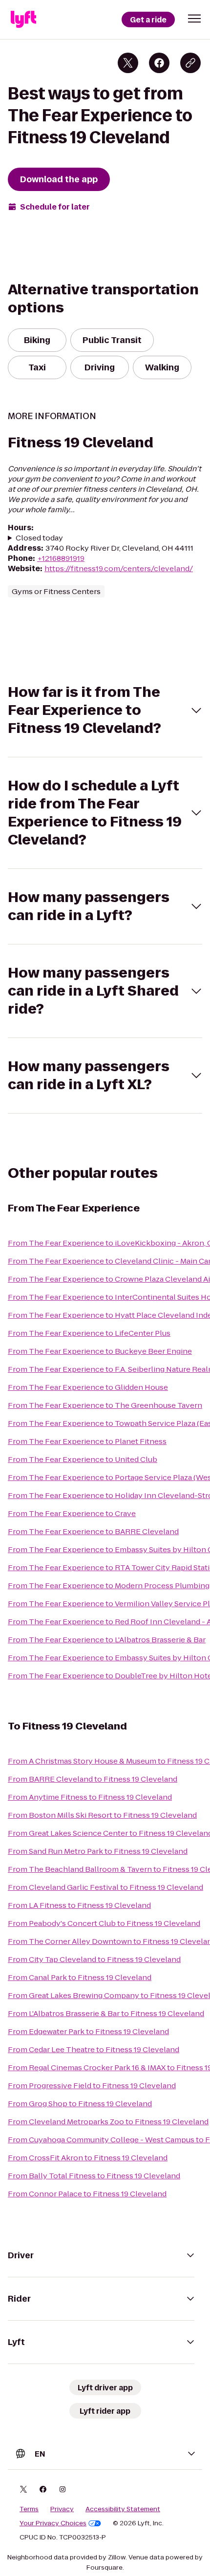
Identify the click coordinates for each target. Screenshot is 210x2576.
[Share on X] (128, 63)
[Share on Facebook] (159, 63)
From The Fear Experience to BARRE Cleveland (93, 1531)
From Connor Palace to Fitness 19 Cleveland (87, 2194)
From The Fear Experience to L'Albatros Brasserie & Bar (107, 1640)
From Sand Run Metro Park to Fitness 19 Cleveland (98, 1851)
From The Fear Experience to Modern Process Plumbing (109, 1586)
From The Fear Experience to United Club (83, 1459)
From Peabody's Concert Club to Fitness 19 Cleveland (104, 1923)
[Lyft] (23, 19)
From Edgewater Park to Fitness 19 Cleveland (88, 2031)
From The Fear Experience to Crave (72, 1513)
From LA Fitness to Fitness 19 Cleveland (79, 1905)
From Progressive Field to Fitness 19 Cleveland (92, 2086)
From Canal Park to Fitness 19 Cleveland (80, 1977)
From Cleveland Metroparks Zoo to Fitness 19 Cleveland (108, 2122)
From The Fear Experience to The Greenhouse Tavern (105, 1405)
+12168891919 (61, 558)
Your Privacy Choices (53, 2523)
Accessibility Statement (123, 2509)
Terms (29, 2509)
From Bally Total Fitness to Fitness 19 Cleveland (94, 2176)
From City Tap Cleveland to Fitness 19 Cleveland (94, 1959)
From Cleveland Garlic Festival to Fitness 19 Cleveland (105, 1887)
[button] (194, 19)
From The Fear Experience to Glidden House (88, 1387)
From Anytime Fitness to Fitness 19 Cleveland (90, 1797)
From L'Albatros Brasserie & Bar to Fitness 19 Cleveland (106, 2013)
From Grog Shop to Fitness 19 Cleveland (80, 2104)
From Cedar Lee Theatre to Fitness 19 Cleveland (94, 2049)
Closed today (39, 538)
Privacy (62, 2509)
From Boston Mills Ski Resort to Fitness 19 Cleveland (102, 1815)
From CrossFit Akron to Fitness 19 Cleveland (88, 2158)
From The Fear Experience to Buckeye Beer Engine (100, 1351)
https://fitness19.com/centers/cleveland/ (119, 568)
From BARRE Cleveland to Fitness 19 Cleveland (93, 1779)
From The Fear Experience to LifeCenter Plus (89, 1333)
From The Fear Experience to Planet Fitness (87, 1441)
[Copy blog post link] (190, 63)
